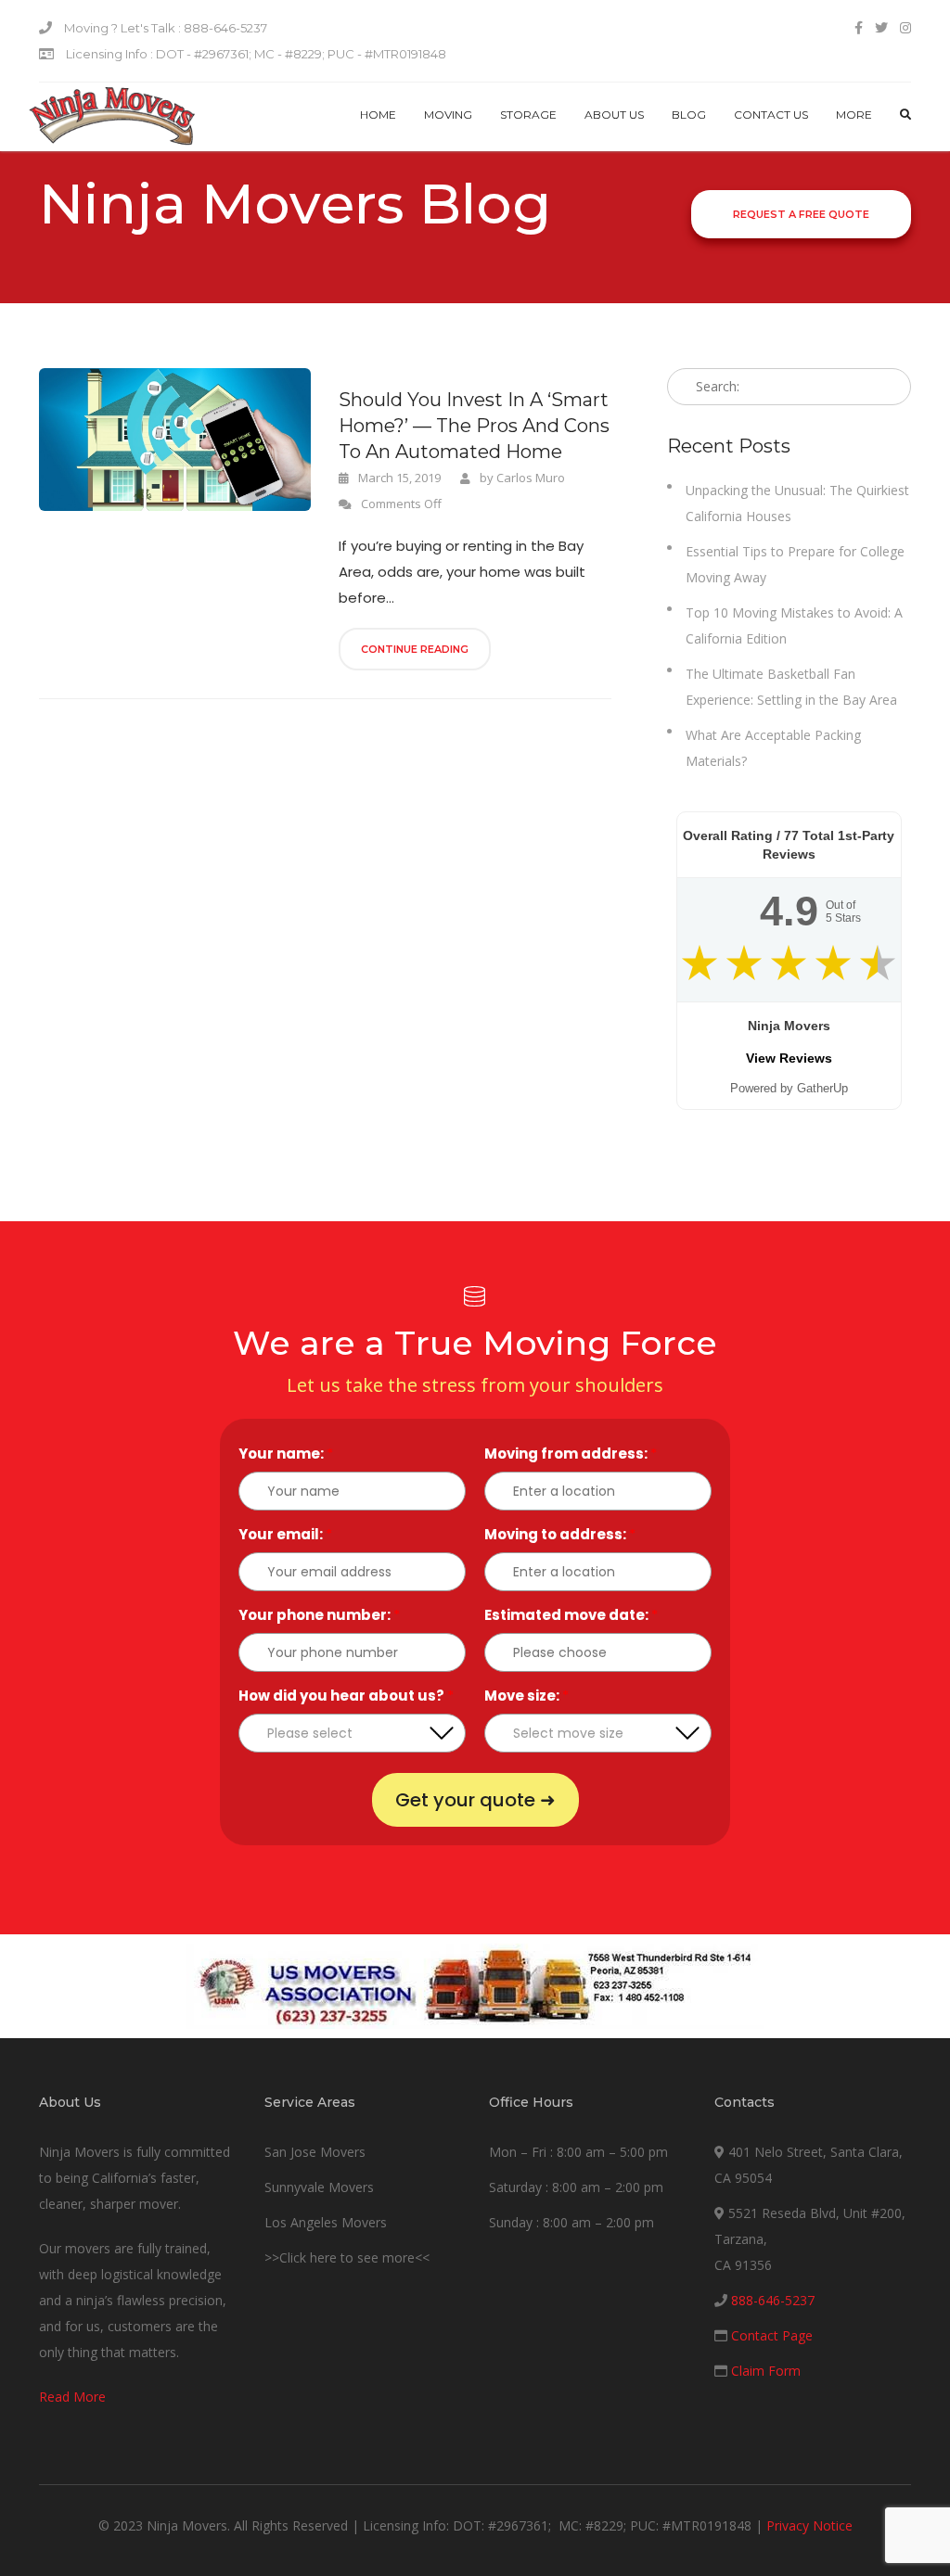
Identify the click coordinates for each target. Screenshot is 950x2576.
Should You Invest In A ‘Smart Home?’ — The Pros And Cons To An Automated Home (474, 426)
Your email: (285, 1534)
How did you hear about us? (346, 1696)
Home (378, 115)
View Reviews (789, 1058)
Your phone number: (319, 1615)
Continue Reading (415, 649)
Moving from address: (571, 1454)
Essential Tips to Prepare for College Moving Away (795, 564)
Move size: (526, 1696)
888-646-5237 (773, 2300)
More (854, 115)
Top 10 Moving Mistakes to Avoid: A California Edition (794, 625)
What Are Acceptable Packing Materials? (773, 748)
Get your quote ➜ (475, 1800)
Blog (689, 115)
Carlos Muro (531, 478)
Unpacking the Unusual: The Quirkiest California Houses (797, 503)
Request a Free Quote (801, 214)
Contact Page (772, 2335)
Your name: (286, 1454)
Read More (72, 2397)
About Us (614, 115)
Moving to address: (560, 1534)
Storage (528, 115)
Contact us (771, 115)
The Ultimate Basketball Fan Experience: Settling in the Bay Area (791, 687)
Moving (448, 115)
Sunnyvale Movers (319, 2187)
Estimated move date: (571, 1615)
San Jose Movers (315, 2152)
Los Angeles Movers (326, 2222)
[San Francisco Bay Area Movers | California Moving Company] (112, 117)
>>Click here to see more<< (347, 2257)
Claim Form (766, 2371)
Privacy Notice (809, 2525)
